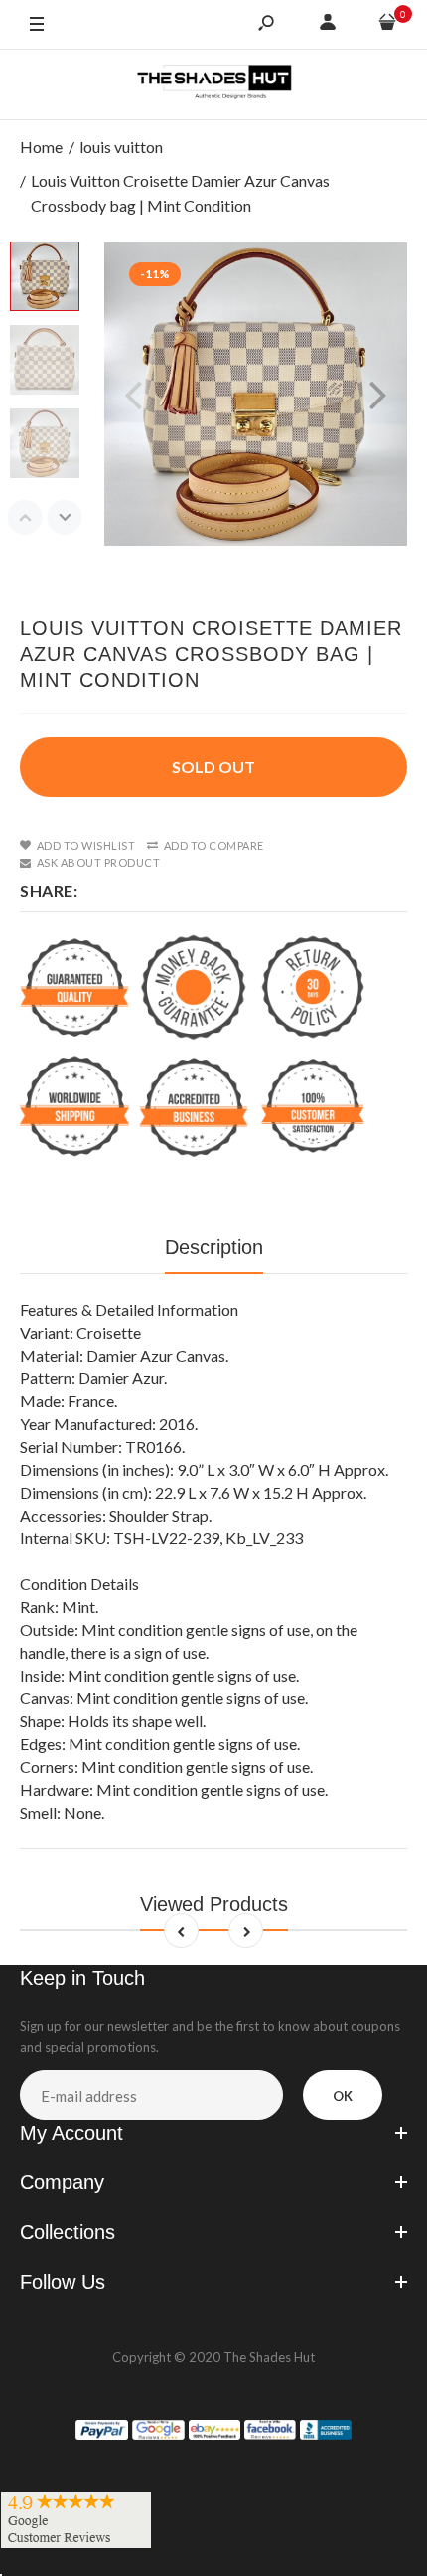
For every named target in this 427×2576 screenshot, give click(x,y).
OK (343, 2096)
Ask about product (98, 862)
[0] (387, 25)
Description (214, 1247)
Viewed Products (214, 1904)
